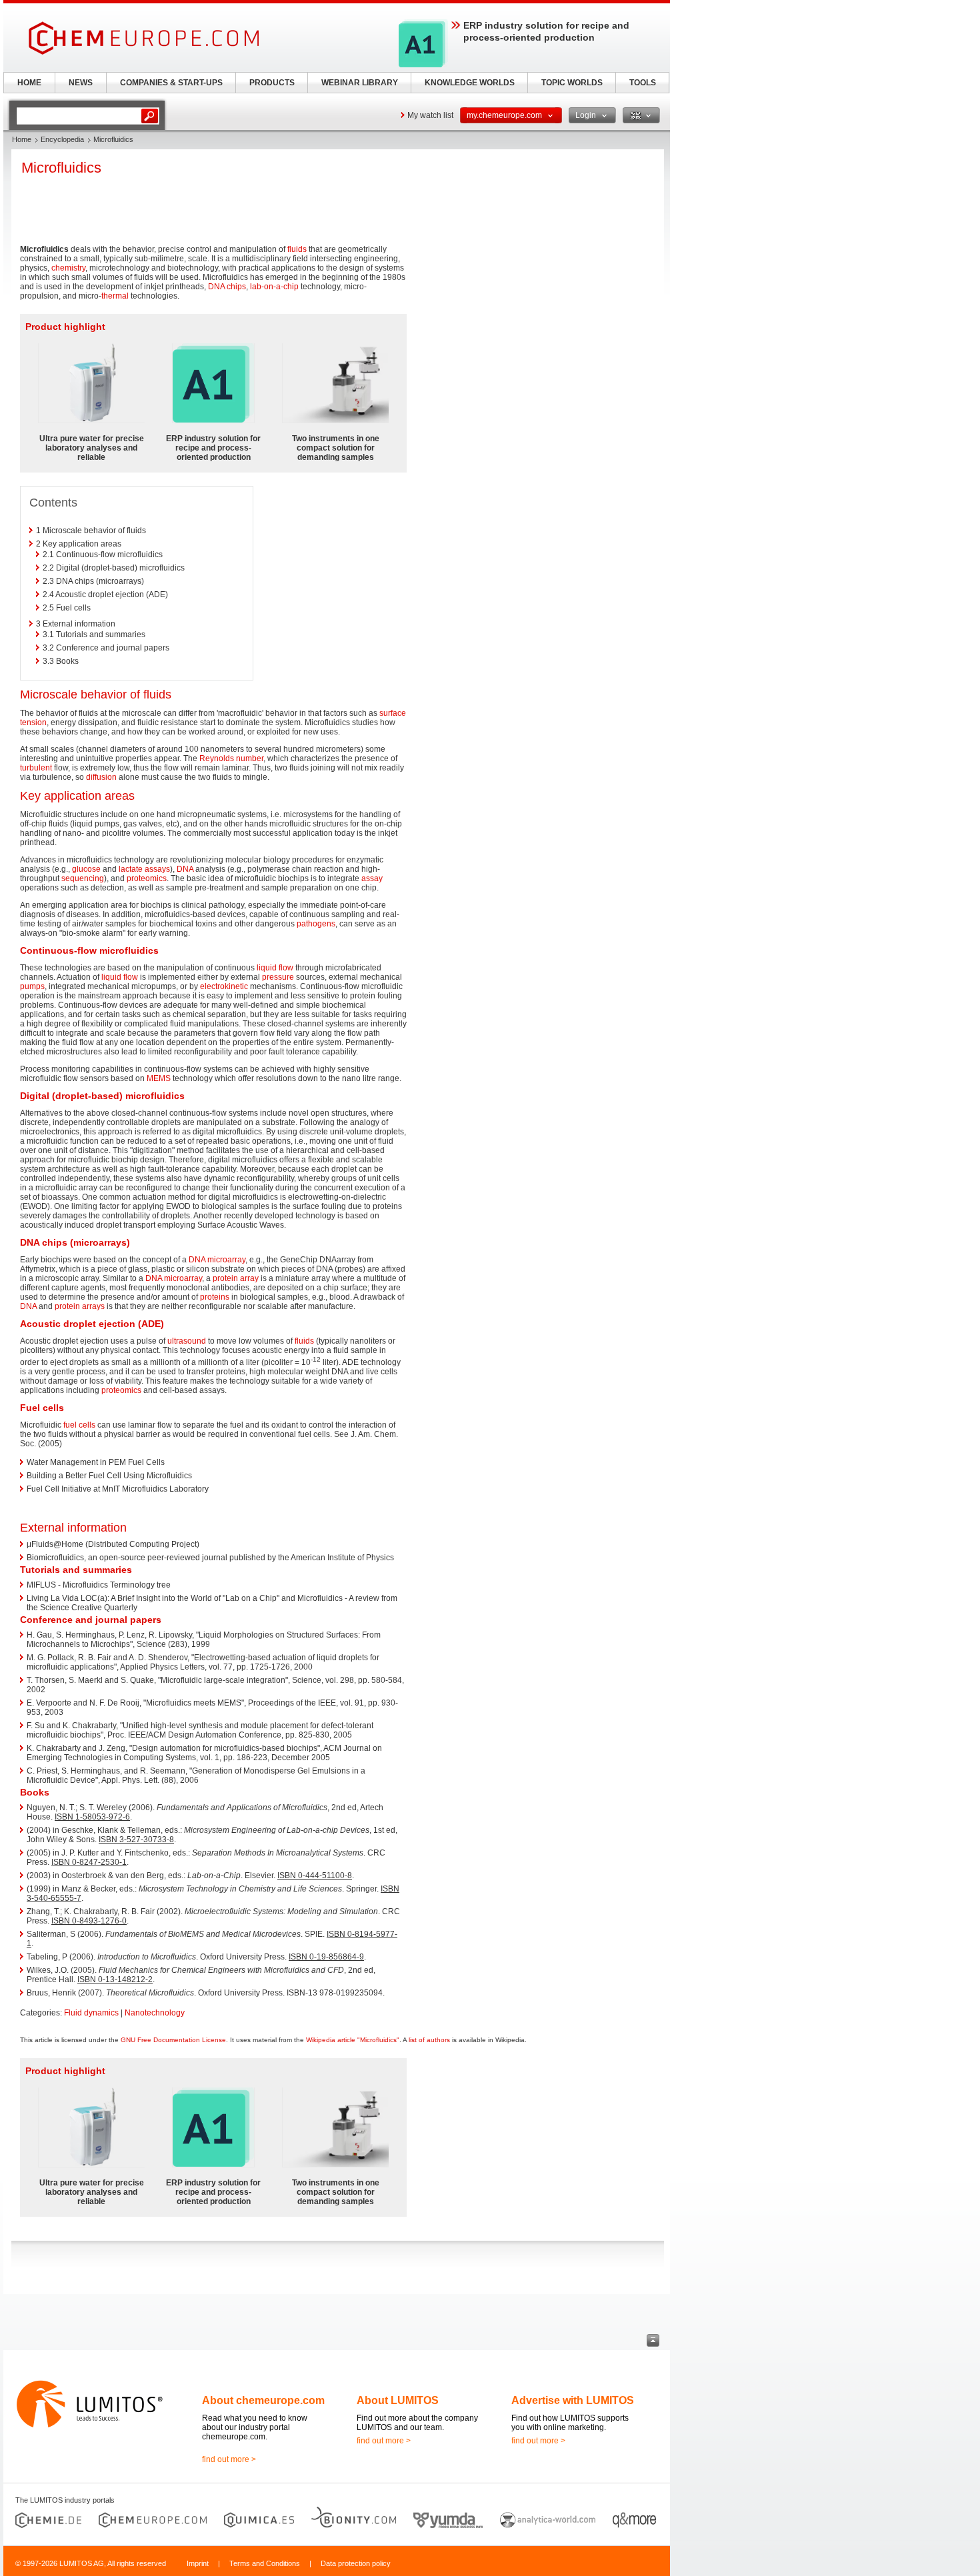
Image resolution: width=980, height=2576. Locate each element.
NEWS (81, 83)
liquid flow (275, 968)
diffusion (101, 777)
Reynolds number (231, 758)
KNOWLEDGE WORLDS (470, 83)
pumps (32, 986)
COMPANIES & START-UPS (171, 83)
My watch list (430, 115)
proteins (215, 1297)
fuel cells (79, 1425)
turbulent (36, 768)
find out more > (229, 2459)
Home (22, 139)
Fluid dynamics (91, 2013)
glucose (86, 869)
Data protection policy (356, 2563)
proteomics (147, 878)
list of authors (429, 2040)
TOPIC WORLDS (572, 83)
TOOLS (643, 83)
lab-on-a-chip (274, 287)
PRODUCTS (272, 83)
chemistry (68, 268)
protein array (236, 1278)
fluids (297, 249)
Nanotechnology (155, 2013)
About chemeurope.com (263, 2400)
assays (157, 869)
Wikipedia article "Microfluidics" (353, 2040)
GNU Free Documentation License (173, 2040)
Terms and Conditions (265, 2563)
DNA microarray (217, 1260)
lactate (131, 869)
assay (372, 878)
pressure (278, 977)
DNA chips (227, 287)
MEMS (159, 1078)
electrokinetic (224, 986)
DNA (185, 869)
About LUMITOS (398, 2400)
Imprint (198, 2563)
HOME (29, 83)
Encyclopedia (62, 139)
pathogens (316, 924)
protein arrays (80, 1306)
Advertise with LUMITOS (573, 2400)
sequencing (83, 878)
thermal (115, 296)
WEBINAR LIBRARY (360, 83)
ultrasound (187, 1341)
